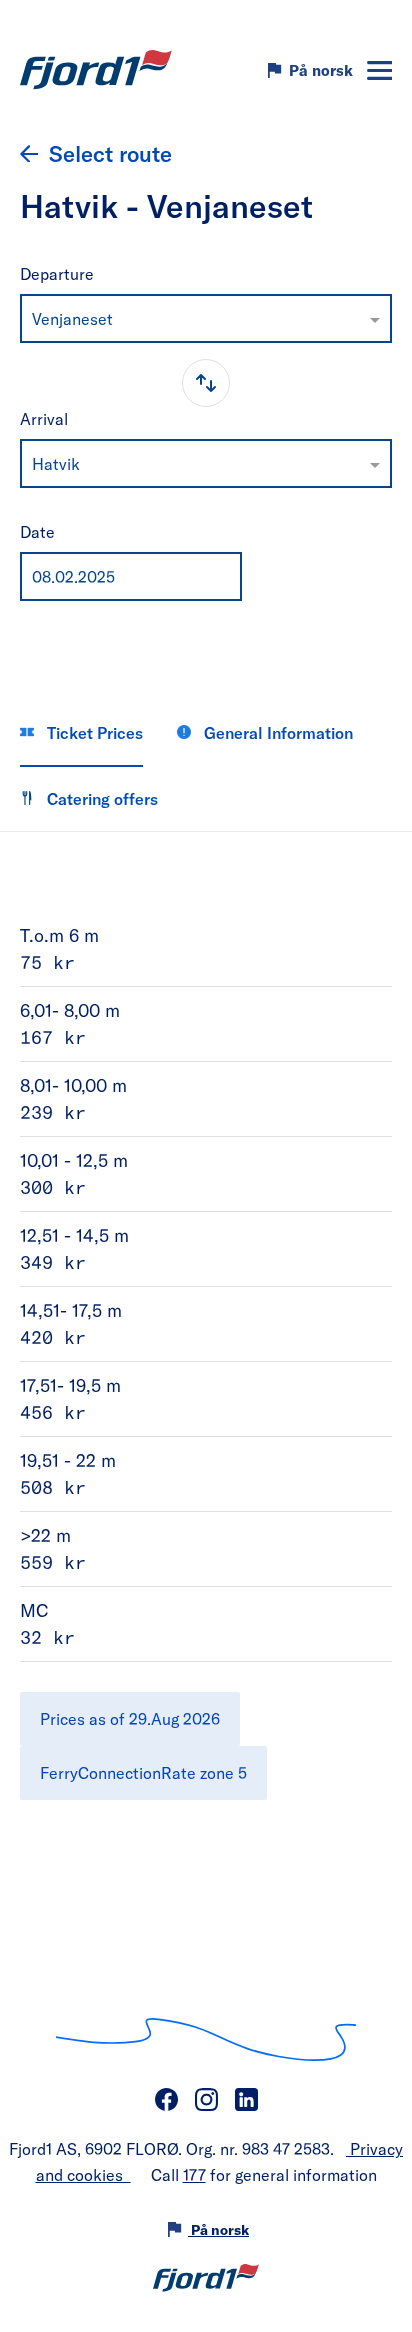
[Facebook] (166, 2100)
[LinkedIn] (246, 2100)
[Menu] (379, 70)
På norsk (321, 70)
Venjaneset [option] (72, 318)
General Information (276, 732)
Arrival (44, 418)
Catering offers (100, 798)
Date (37, 531)
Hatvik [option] (56, 463)
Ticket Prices (93, 732)
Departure (57, 273)
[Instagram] (206, 2100)
